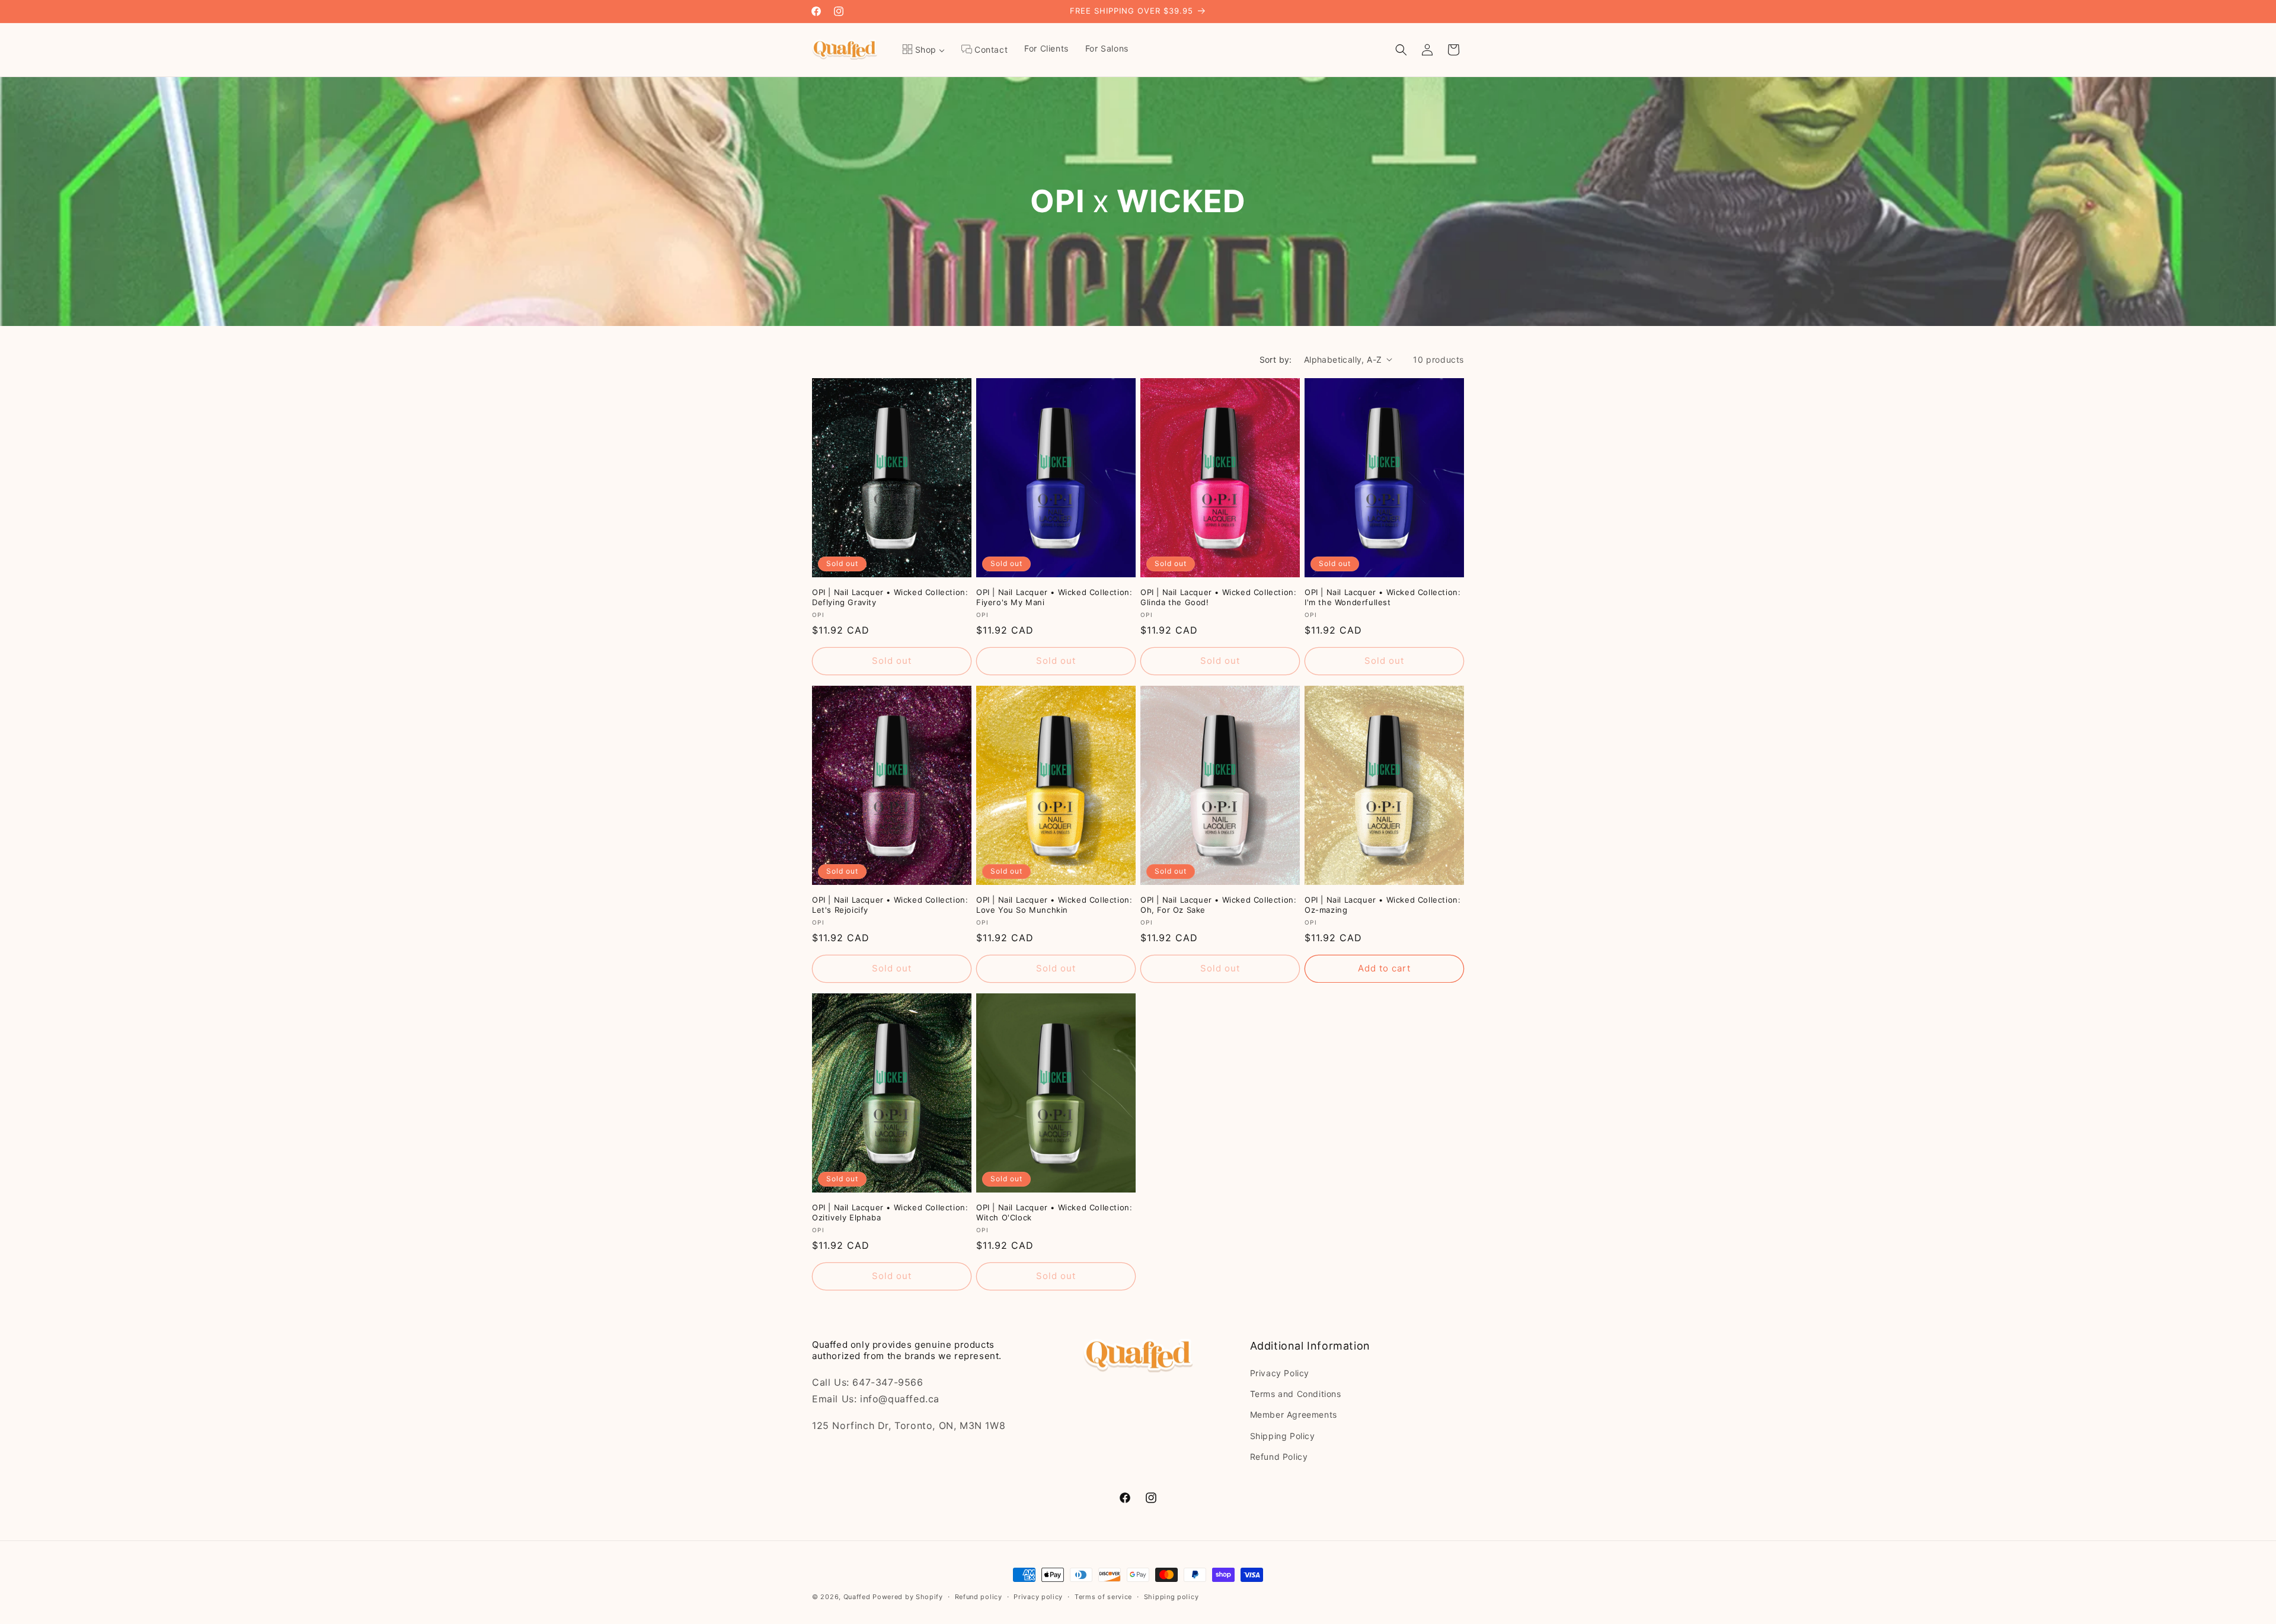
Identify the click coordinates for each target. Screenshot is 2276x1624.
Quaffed (857, 1597)
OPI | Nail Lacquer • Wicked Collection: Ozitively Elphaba (890, 1212)
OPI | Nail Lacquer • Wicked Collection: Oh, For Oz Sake (1218, 905)
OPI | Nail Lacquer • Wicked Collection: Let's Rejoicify (890, 905)
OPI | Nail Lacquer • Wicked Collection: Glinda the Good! (1218, 597)
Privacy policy (1038, 1597)
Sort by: (1276, 359)
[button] (1401, 50)
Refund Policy (1279, 1457)
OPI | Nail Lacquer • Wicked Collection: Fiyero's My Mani (1054, 597)
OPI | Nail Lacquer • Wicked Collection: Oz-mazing (1382, 905)
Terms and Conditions (1296, 1394)
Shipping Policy (1283, 1436)
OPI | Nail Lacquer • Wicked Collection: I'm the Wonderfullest (1382, 597)
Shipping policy (1171, 1597)
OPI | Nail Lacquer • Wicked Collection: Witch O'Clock (1054, 1212)
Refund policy (979, 1597)
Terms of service (1103, 1597)
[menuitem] (923, 50)
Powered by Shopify (908, 1597)
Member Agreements (1294, 1414)
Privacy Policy (1280, 1373)
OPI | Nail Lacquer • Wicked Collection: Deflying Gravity (890, 597)
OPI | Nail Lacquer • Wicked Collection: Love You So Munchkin (1054, 905)
